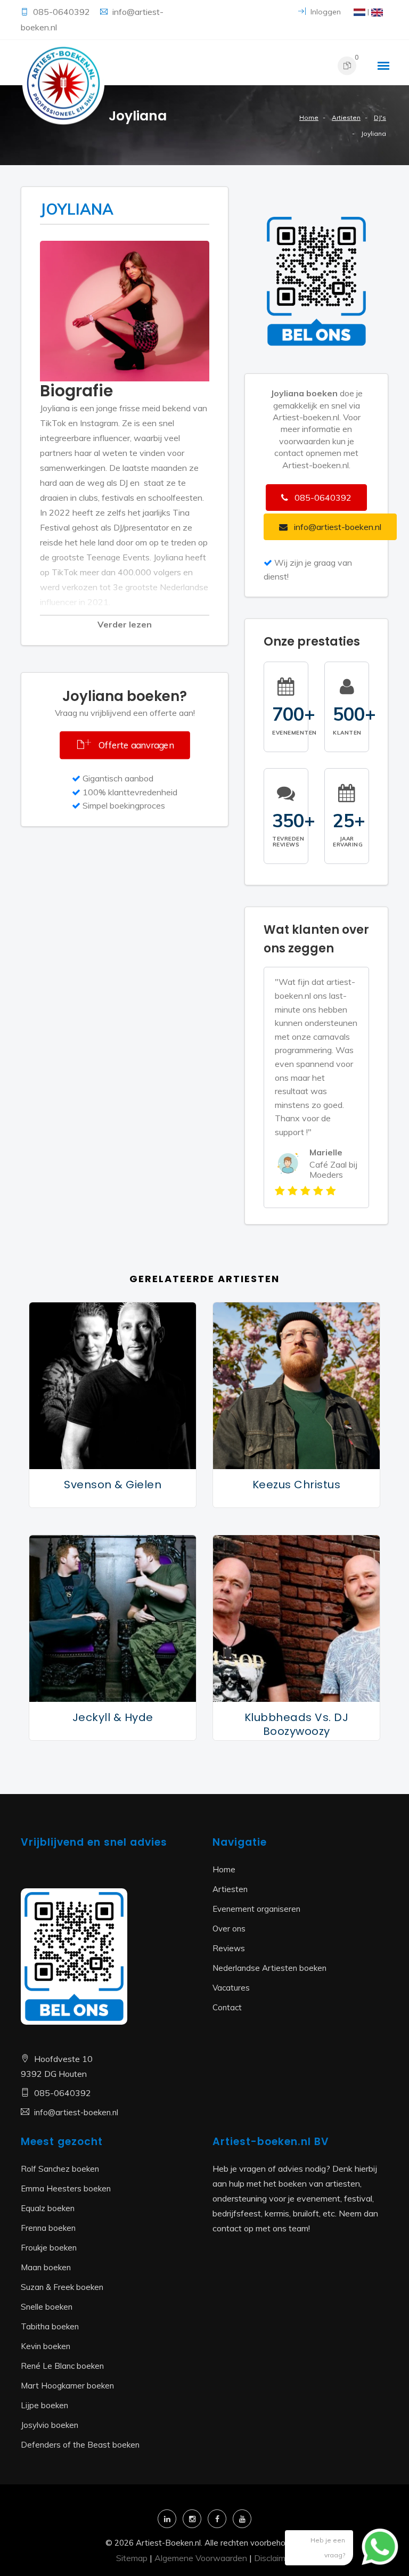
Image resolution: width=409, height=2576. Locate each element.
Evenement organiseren (256, 1909)
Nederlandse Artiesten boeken (269, 1968)
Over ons (229, 1929)
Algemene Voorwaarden (201, 2558)
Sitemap (132, 2558)
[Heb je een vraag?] (372, 2552)
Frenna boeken (48, 2228)
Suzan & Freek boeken (62, 2287)
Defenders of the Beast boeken (80, 2445)
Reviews (229, 1948)
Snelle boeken (47, 2307)
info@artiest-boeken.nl (76, 2112)
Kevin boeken (46, 2346)
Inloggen (325, 12)
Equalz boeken (48, 2208)
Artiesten (346, 117)
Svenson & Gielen (113, 1485)
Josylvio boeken (50, 2425)
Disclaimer (273, 2558)
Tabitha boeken (50, 2326)
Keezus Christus (297, 1485)
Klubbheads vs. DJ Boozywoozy (297, 1724)
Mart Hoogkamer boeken (67, 2386)
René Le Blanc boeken (62, 2366)
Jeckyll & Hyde (113, 1717)
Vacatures (231, 1988)
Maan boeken (46, 2267)
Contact (227, 2007)
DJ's (380, 117)
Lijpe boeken (44, 2405)
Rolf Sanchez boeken (60, 2169)
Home (309, 117)
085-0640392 (63, 12)
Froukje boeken (49, 2248)
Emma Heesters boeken (66, 2188)
